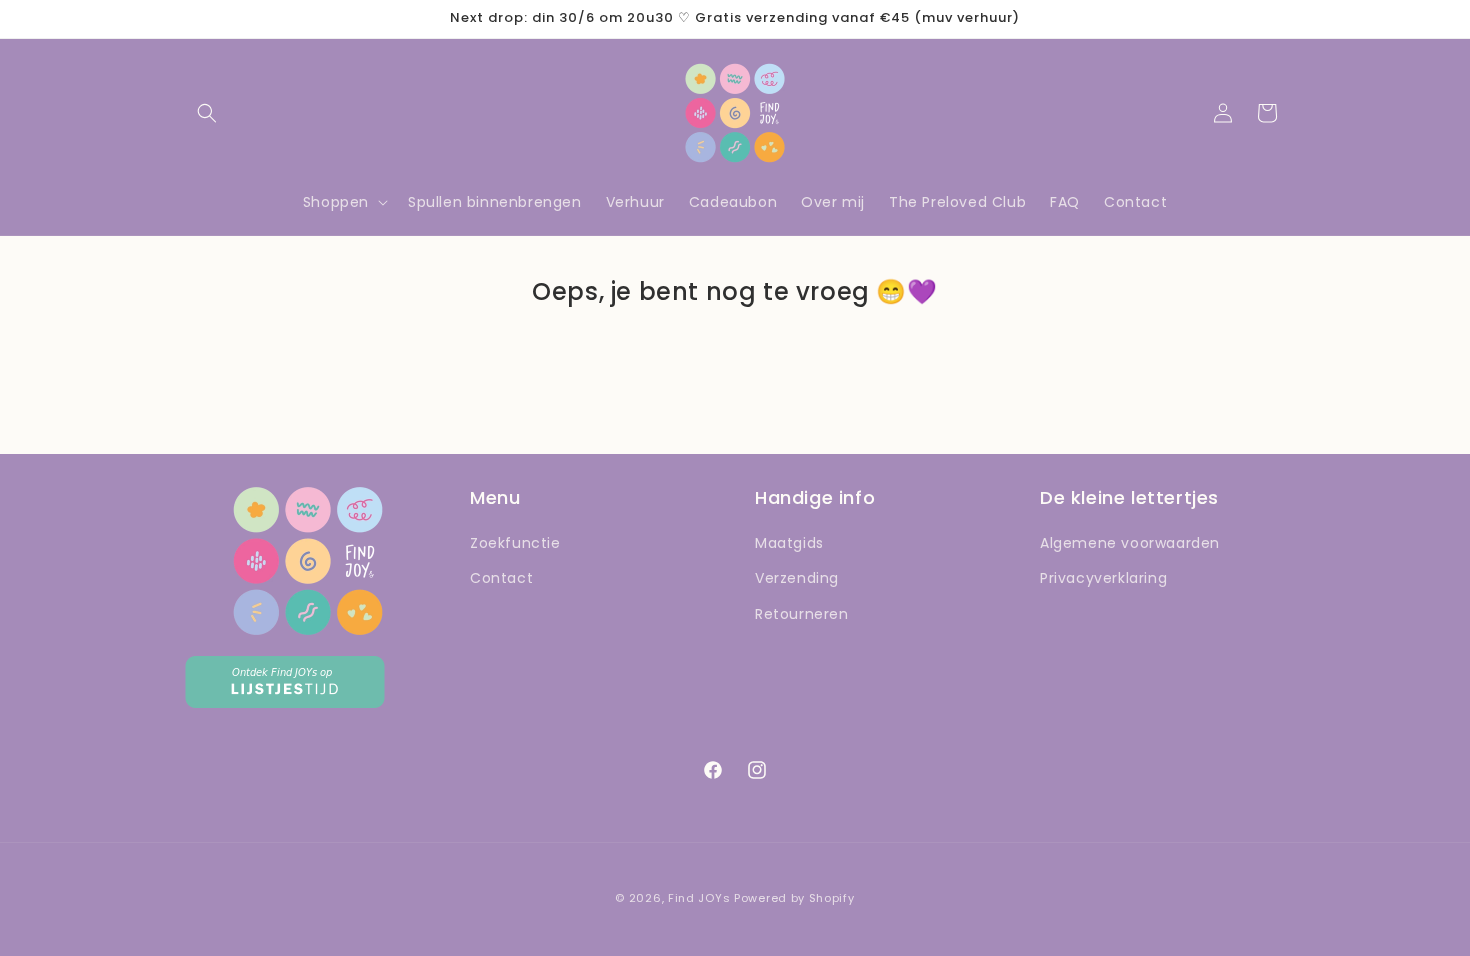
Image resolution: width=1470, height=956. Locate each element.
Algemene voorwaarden (1130, 543)
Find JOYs (699, 898)
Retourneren (802, 614)
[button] (207, 113)
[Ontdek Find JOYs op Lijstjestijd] (285, 702)
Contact (501, 578)
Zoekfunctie (515, 543)
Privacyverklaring (1103, 578)
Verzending (797, 578)
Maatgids (789, 543)
